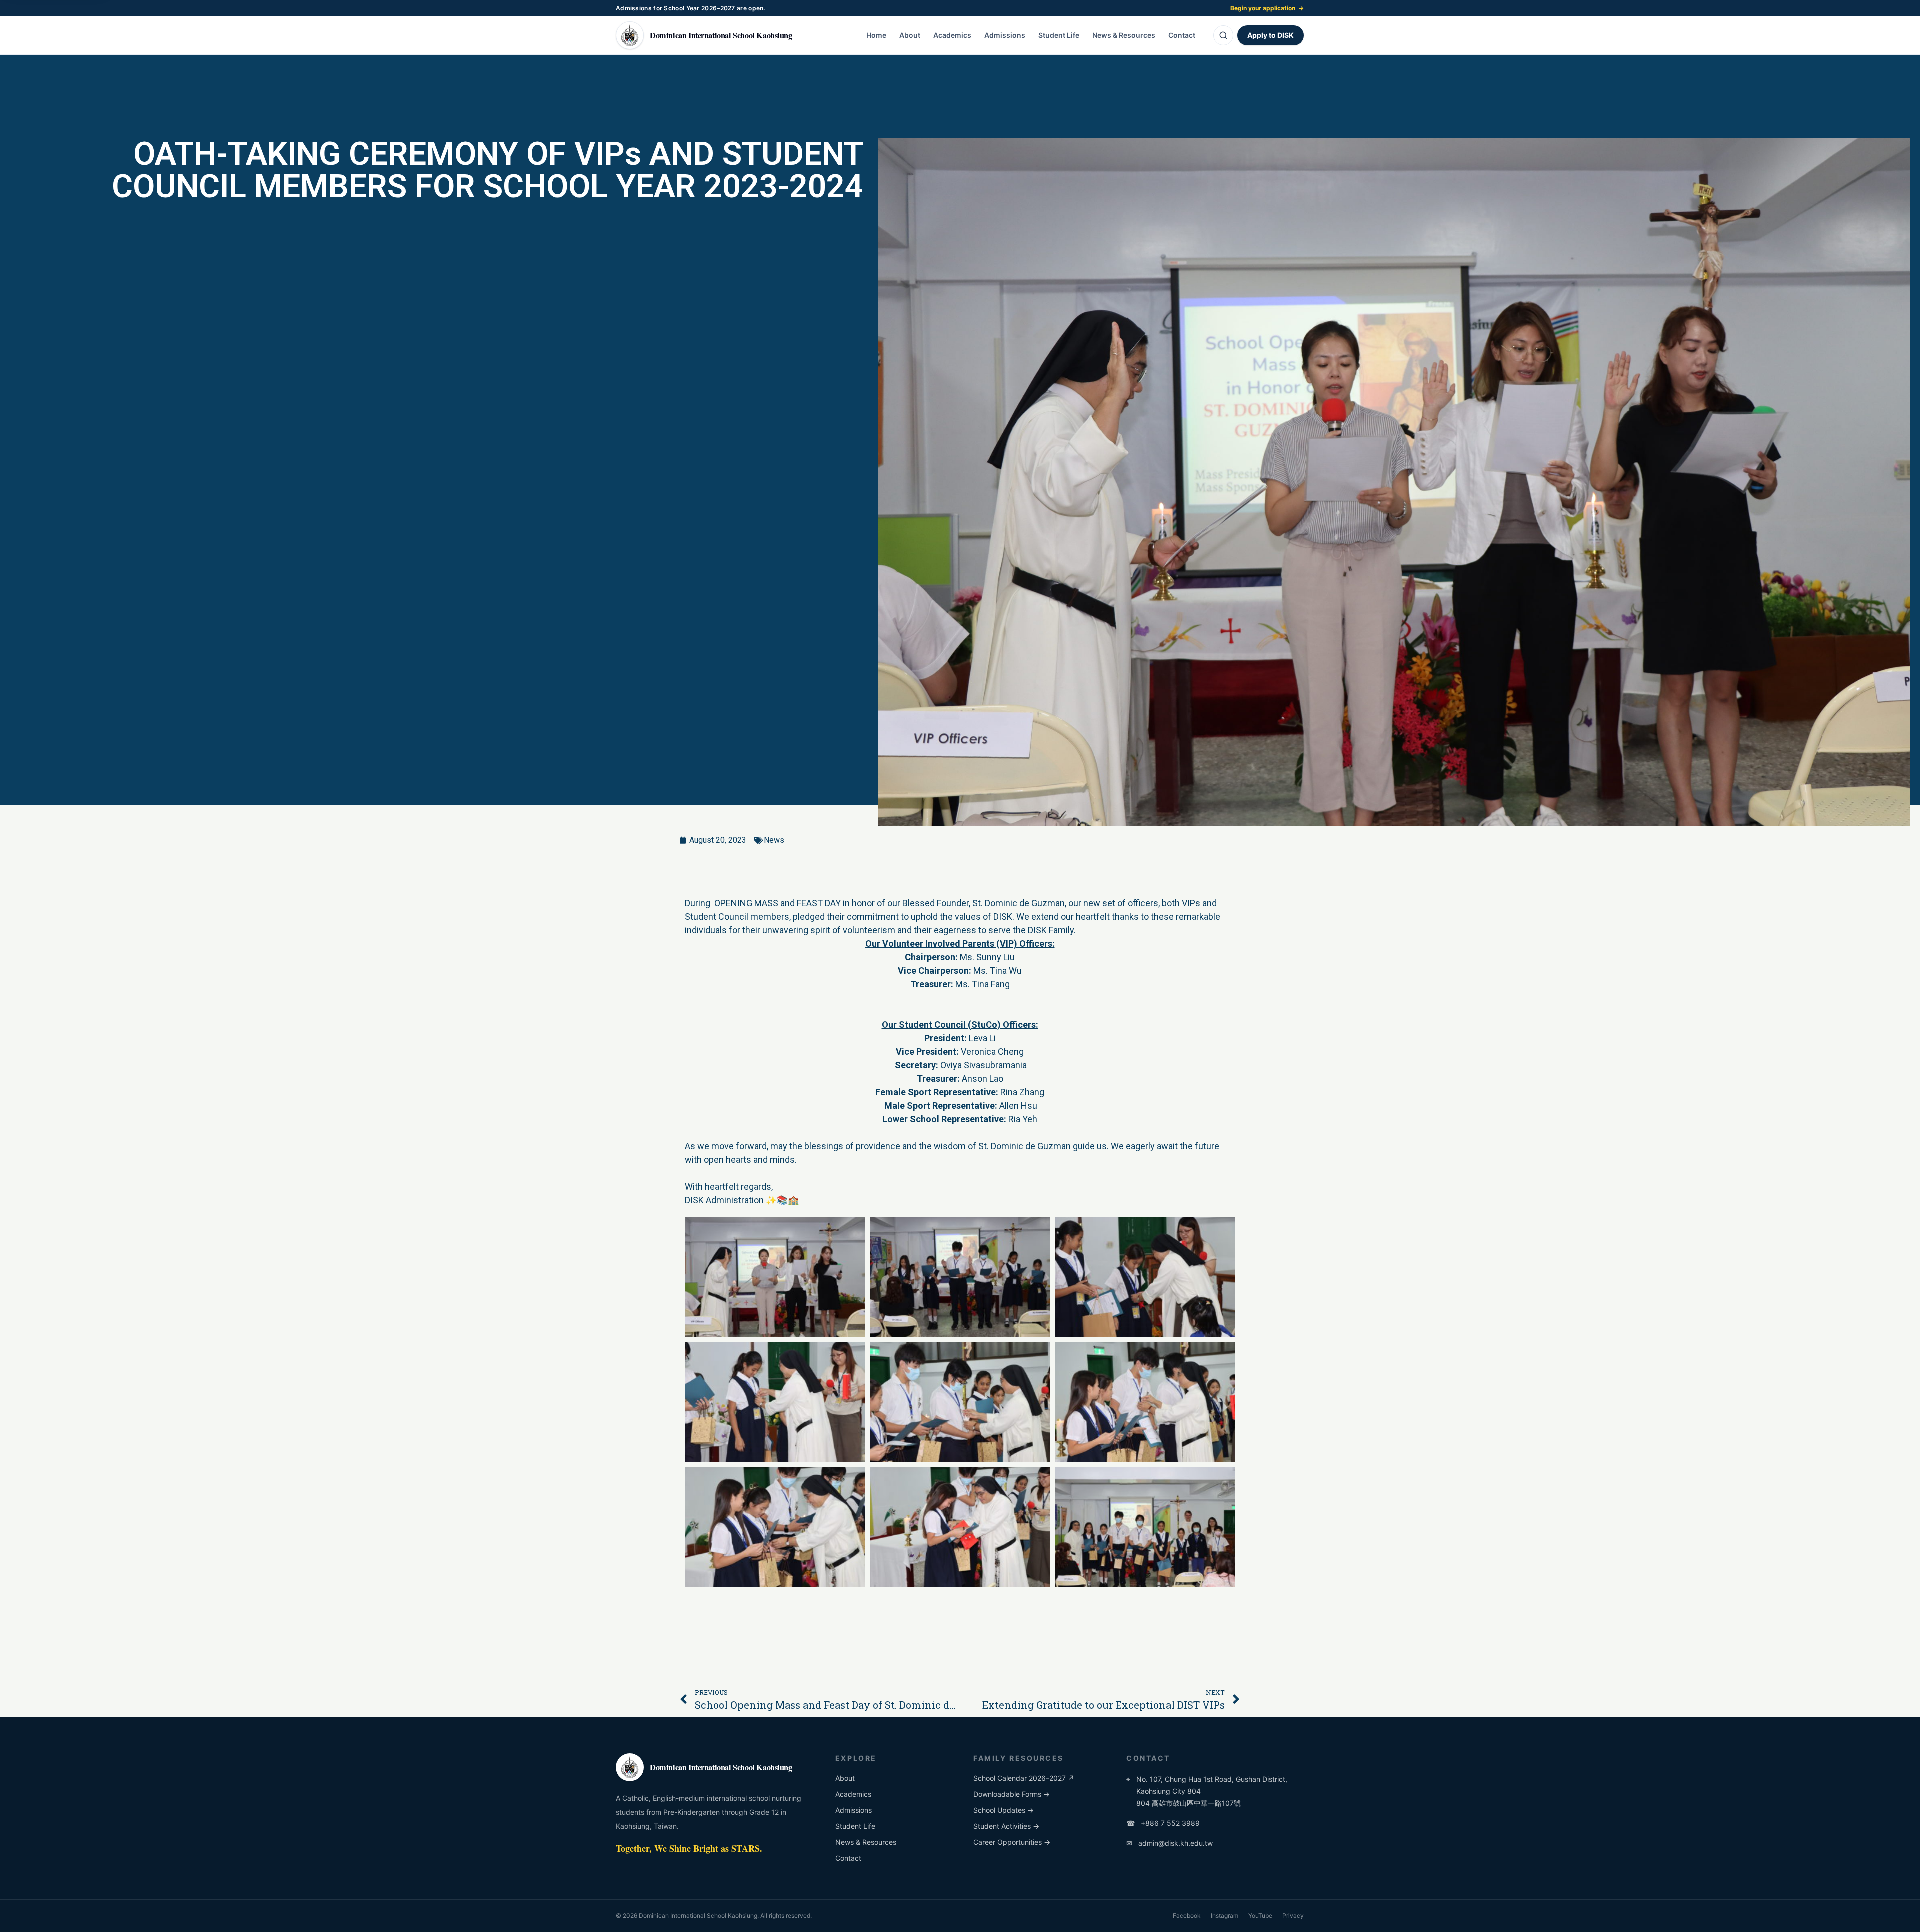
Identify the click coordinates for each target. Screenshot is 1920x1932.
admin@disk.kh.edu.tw (1170, 1843)
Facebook (1187, 1916)
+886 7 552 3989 (1163, 1823)
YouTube (1260, 1916)
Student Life (1059, 35)
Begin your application (1267, 8)
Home (876, 35)
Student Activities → (1006, 1826)
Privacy (1293, 1916)
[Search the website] (1223, 35)
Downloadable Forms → (1012, 1794)
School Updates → (1004, 1810)
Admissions (1005, 35)
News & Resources (1124, 35)
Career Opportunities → (1012, 1842)
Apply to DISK (1271, 35)
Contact (1182, 35)
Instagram (1225, 1916)
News (774, 840)
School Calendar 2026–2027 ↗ (1024, 1778)
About (910, 35)
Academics (952, 35)
